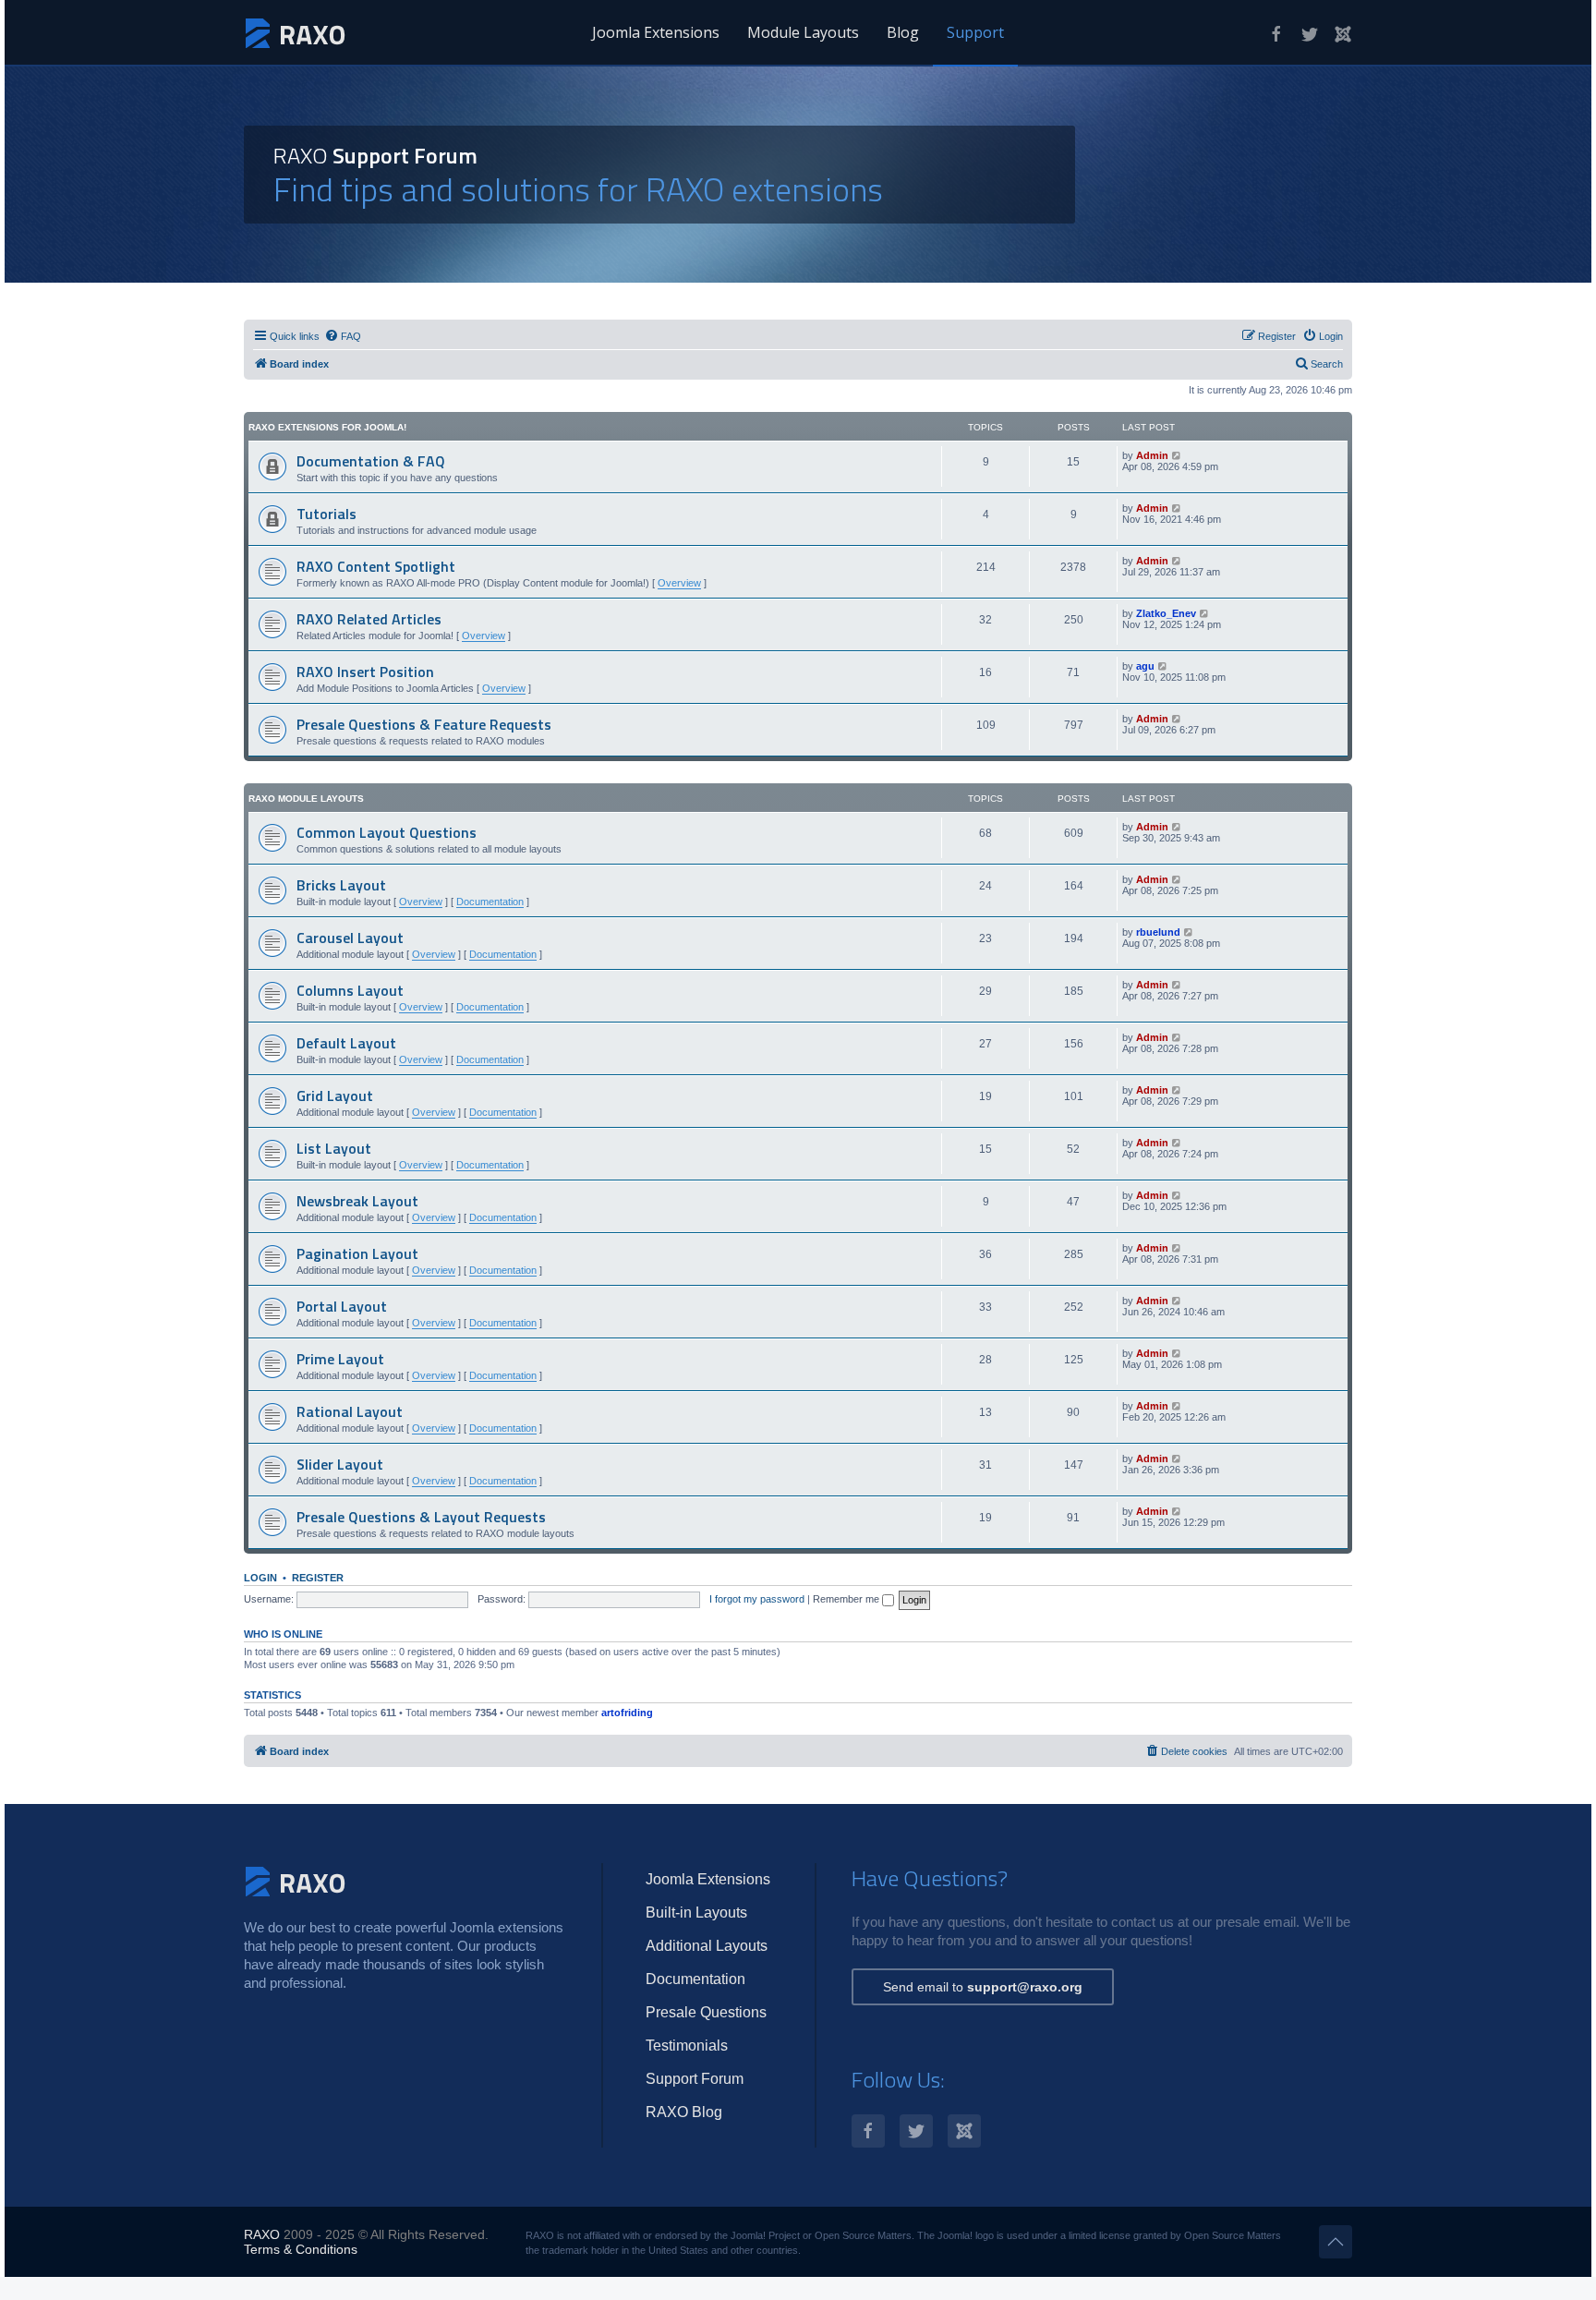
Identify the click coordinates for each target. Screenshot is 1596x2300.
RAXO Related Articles (369, 619)
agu (1145, 666)
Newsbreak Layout (357, 1201)
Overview (679, 583)
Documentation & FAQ (371, 461)
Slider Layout (340, 1464)
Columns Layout (350, 990)
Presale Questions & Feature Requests (424, 724)
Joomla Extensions (656, 32)
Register (318, 1578)
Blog (903, 32)
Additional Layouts (707, 1946)
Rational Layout (350, 1411)
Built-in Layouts (696, 1913)
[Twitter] (1310, 34)
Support (975, 32)
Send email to (983, 1987)
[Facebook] (1276, 34)
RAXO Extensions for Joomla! (327, 427)
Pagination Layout (357, 1253)
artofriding (627, 1713)
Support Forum (695, 2079)
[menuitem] (343, 336)
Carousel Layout (350, 938)
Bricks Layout (341, 885)
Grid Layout (335, 1096)
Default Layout (346, 1043)
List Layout (334, 1148)
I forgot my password (757, 1599)
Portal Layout (342, 1306)
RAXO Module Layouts (306, 799)
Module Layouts (803, 32)
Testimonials (687, 2046)
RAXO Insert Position (365, 672)
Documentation (490, 902)
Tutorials (326, 514)
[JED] (1343, 34)
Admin (1152, 455)
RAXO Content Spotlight (376, 566)
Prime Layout (340, 1359)
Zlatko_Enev (1166, 613)
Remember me (847, 1599)
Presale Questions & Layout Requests (421, 1517)
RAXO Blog (684, 2112)
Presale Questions (706, 2012)
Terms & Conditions (301, 2249)
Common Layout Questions (387, 832)
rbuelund (1158, 932)
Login (260, 1578)
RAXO (262, 2234)
